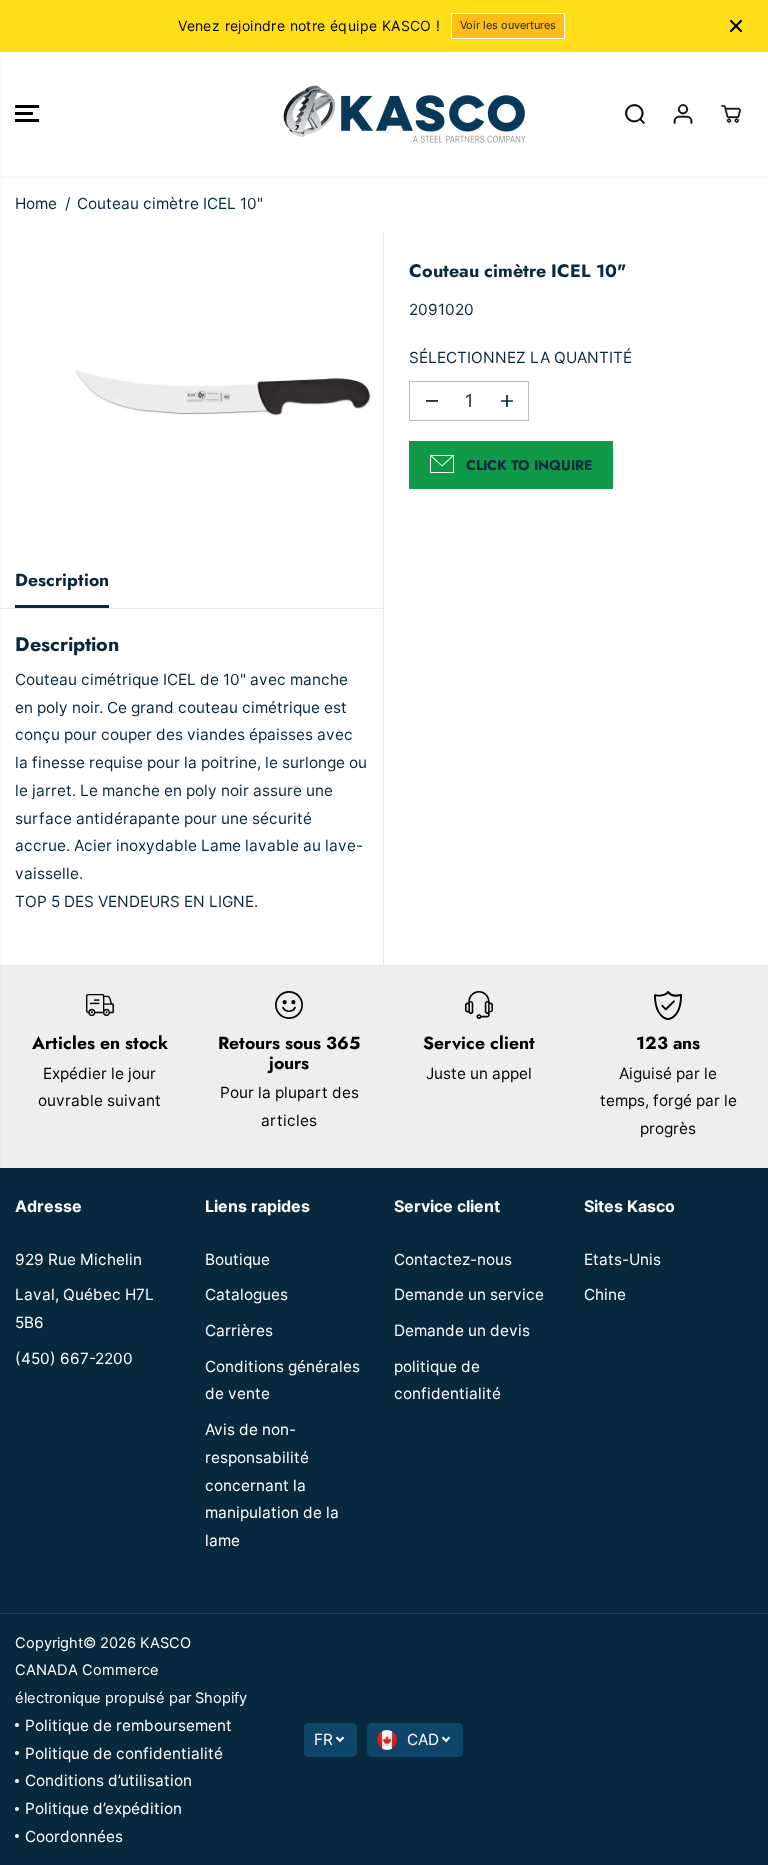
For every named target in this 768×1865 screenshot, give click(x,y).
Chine (605, 1294)
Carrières (239, 1330)
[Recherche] (635, 114)
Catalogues (246, 1294)
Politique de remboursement (128, 1725)
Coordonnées (74, 1836)
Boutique (237, 1259)
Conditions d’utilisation (108, 1780)
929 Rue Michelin (78, 1259)
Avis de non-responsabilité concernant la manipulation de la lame (272, 1485)
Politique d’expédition (103, 1808)
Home (36, 203)
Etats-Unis (622, 1259)
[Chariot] (731, 114)
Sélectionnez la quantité (520, 357)
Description (62, 580)
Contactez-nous (453, 1259)
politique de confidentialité (447, 1380)
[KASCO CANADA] (379, 114)
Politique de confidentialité (124, 1753)
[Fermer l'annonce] (736, 26)
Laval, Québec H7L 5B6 (84, 1308)
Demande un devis (462, 1330)
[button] (27, 114)
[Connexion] (683, 114)
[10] (222, 392)
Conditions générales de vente (282, 1380)
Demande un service (469, 1294)
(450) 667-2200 (74, 1358)
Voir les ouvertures (508, 25)
